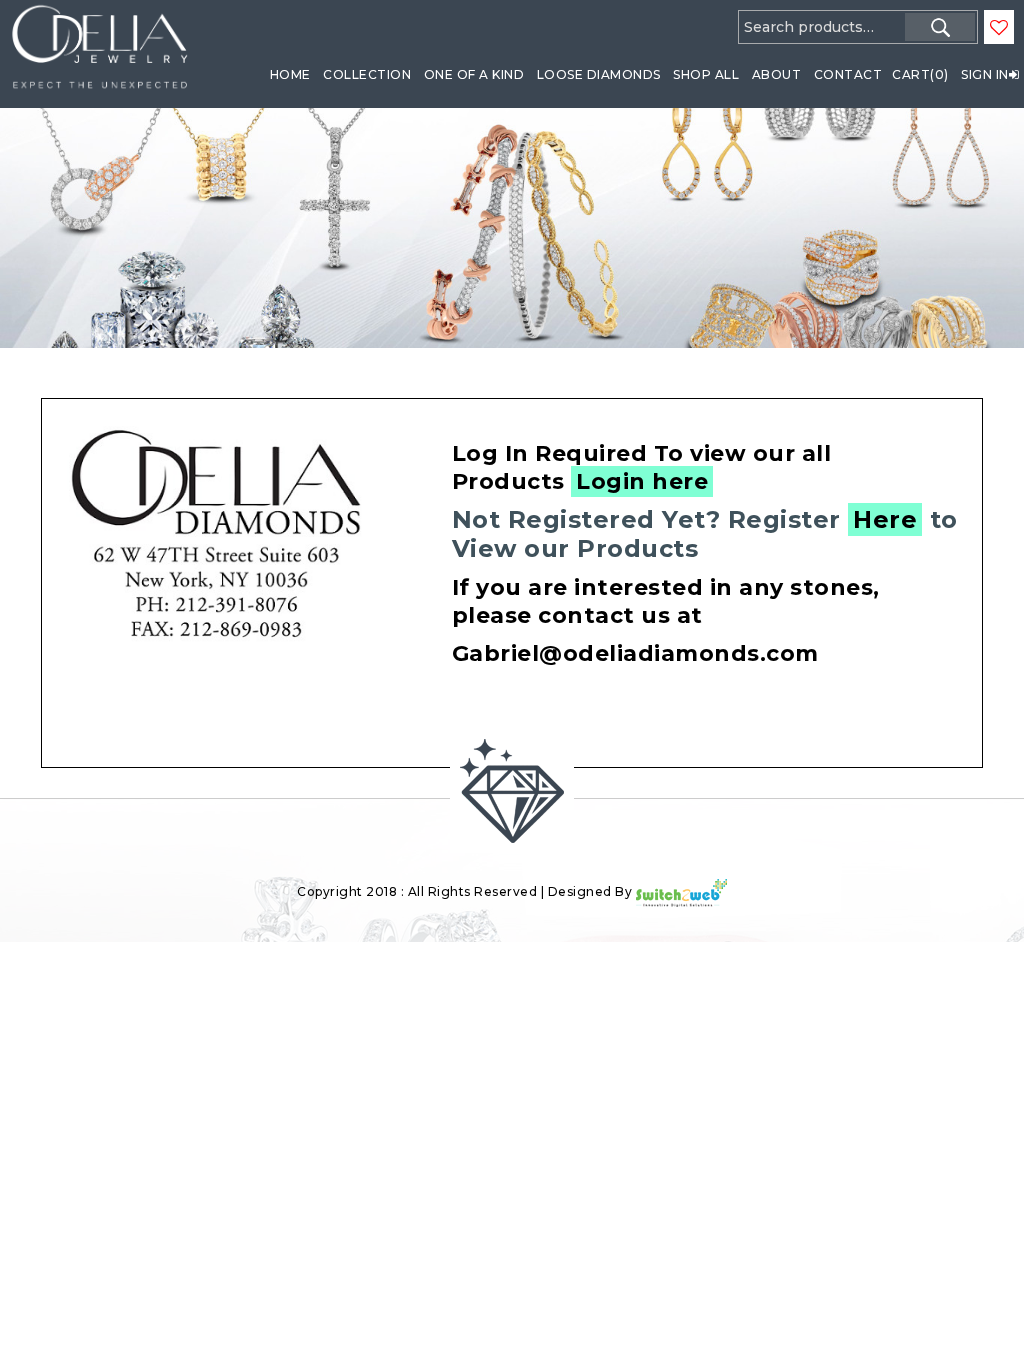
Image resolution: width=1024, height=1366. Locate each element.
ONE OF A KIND (474, 74)
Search (940, 27)
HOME (290, 74)
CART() (920, 74)
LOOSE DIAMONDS (599, 74)
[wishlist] (999, 28)
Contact (848, 74)
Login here (642, 481)
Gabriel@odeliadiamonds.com (635, 653)
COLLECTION (367, 74)
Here (885, 519)
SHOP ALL (706, 74)
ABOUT (777, 74)
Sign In (985, 74)
